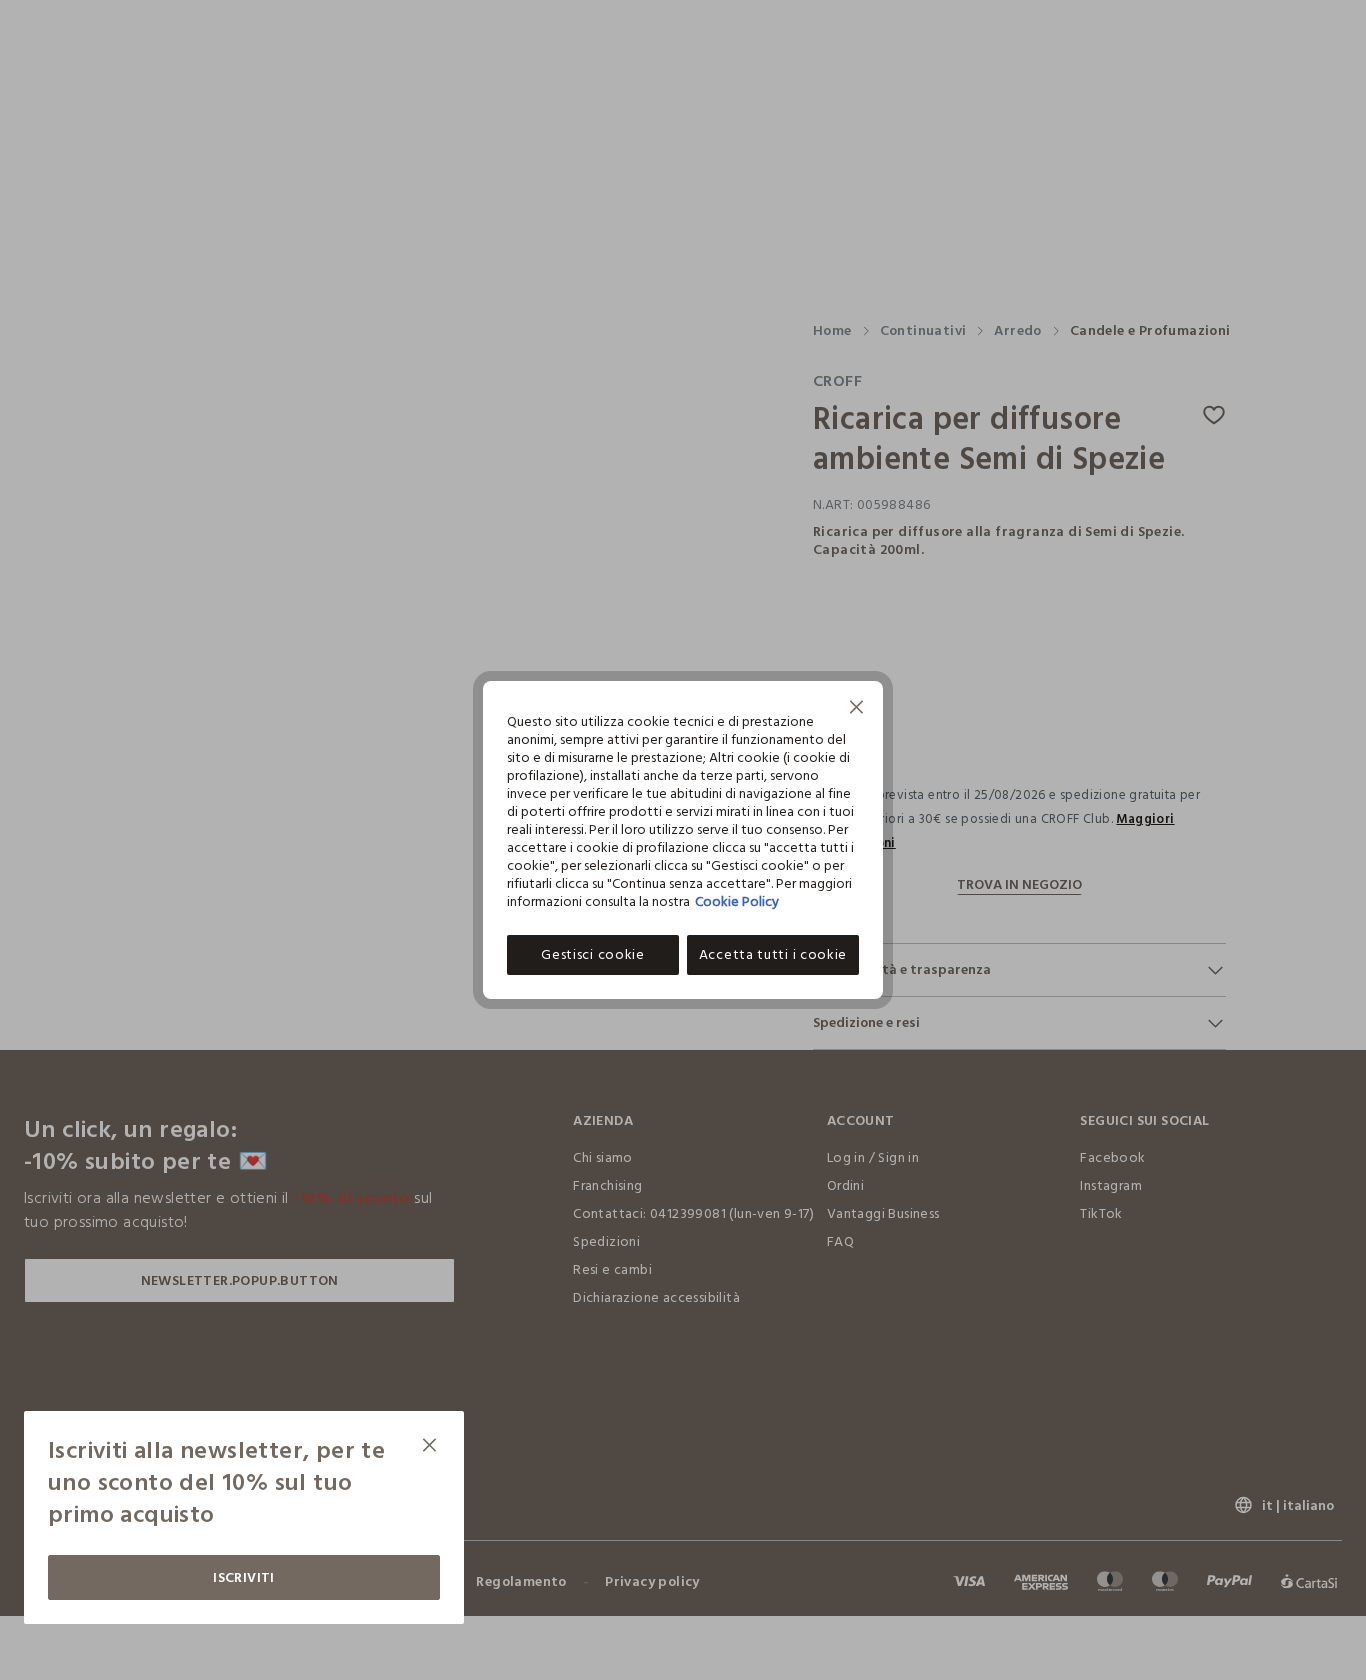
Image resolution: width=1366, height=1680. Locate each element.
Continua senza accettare (857, 709)
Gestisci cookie (593, 954)
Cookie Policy (737, 901)
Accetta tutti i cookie (773, 954)
